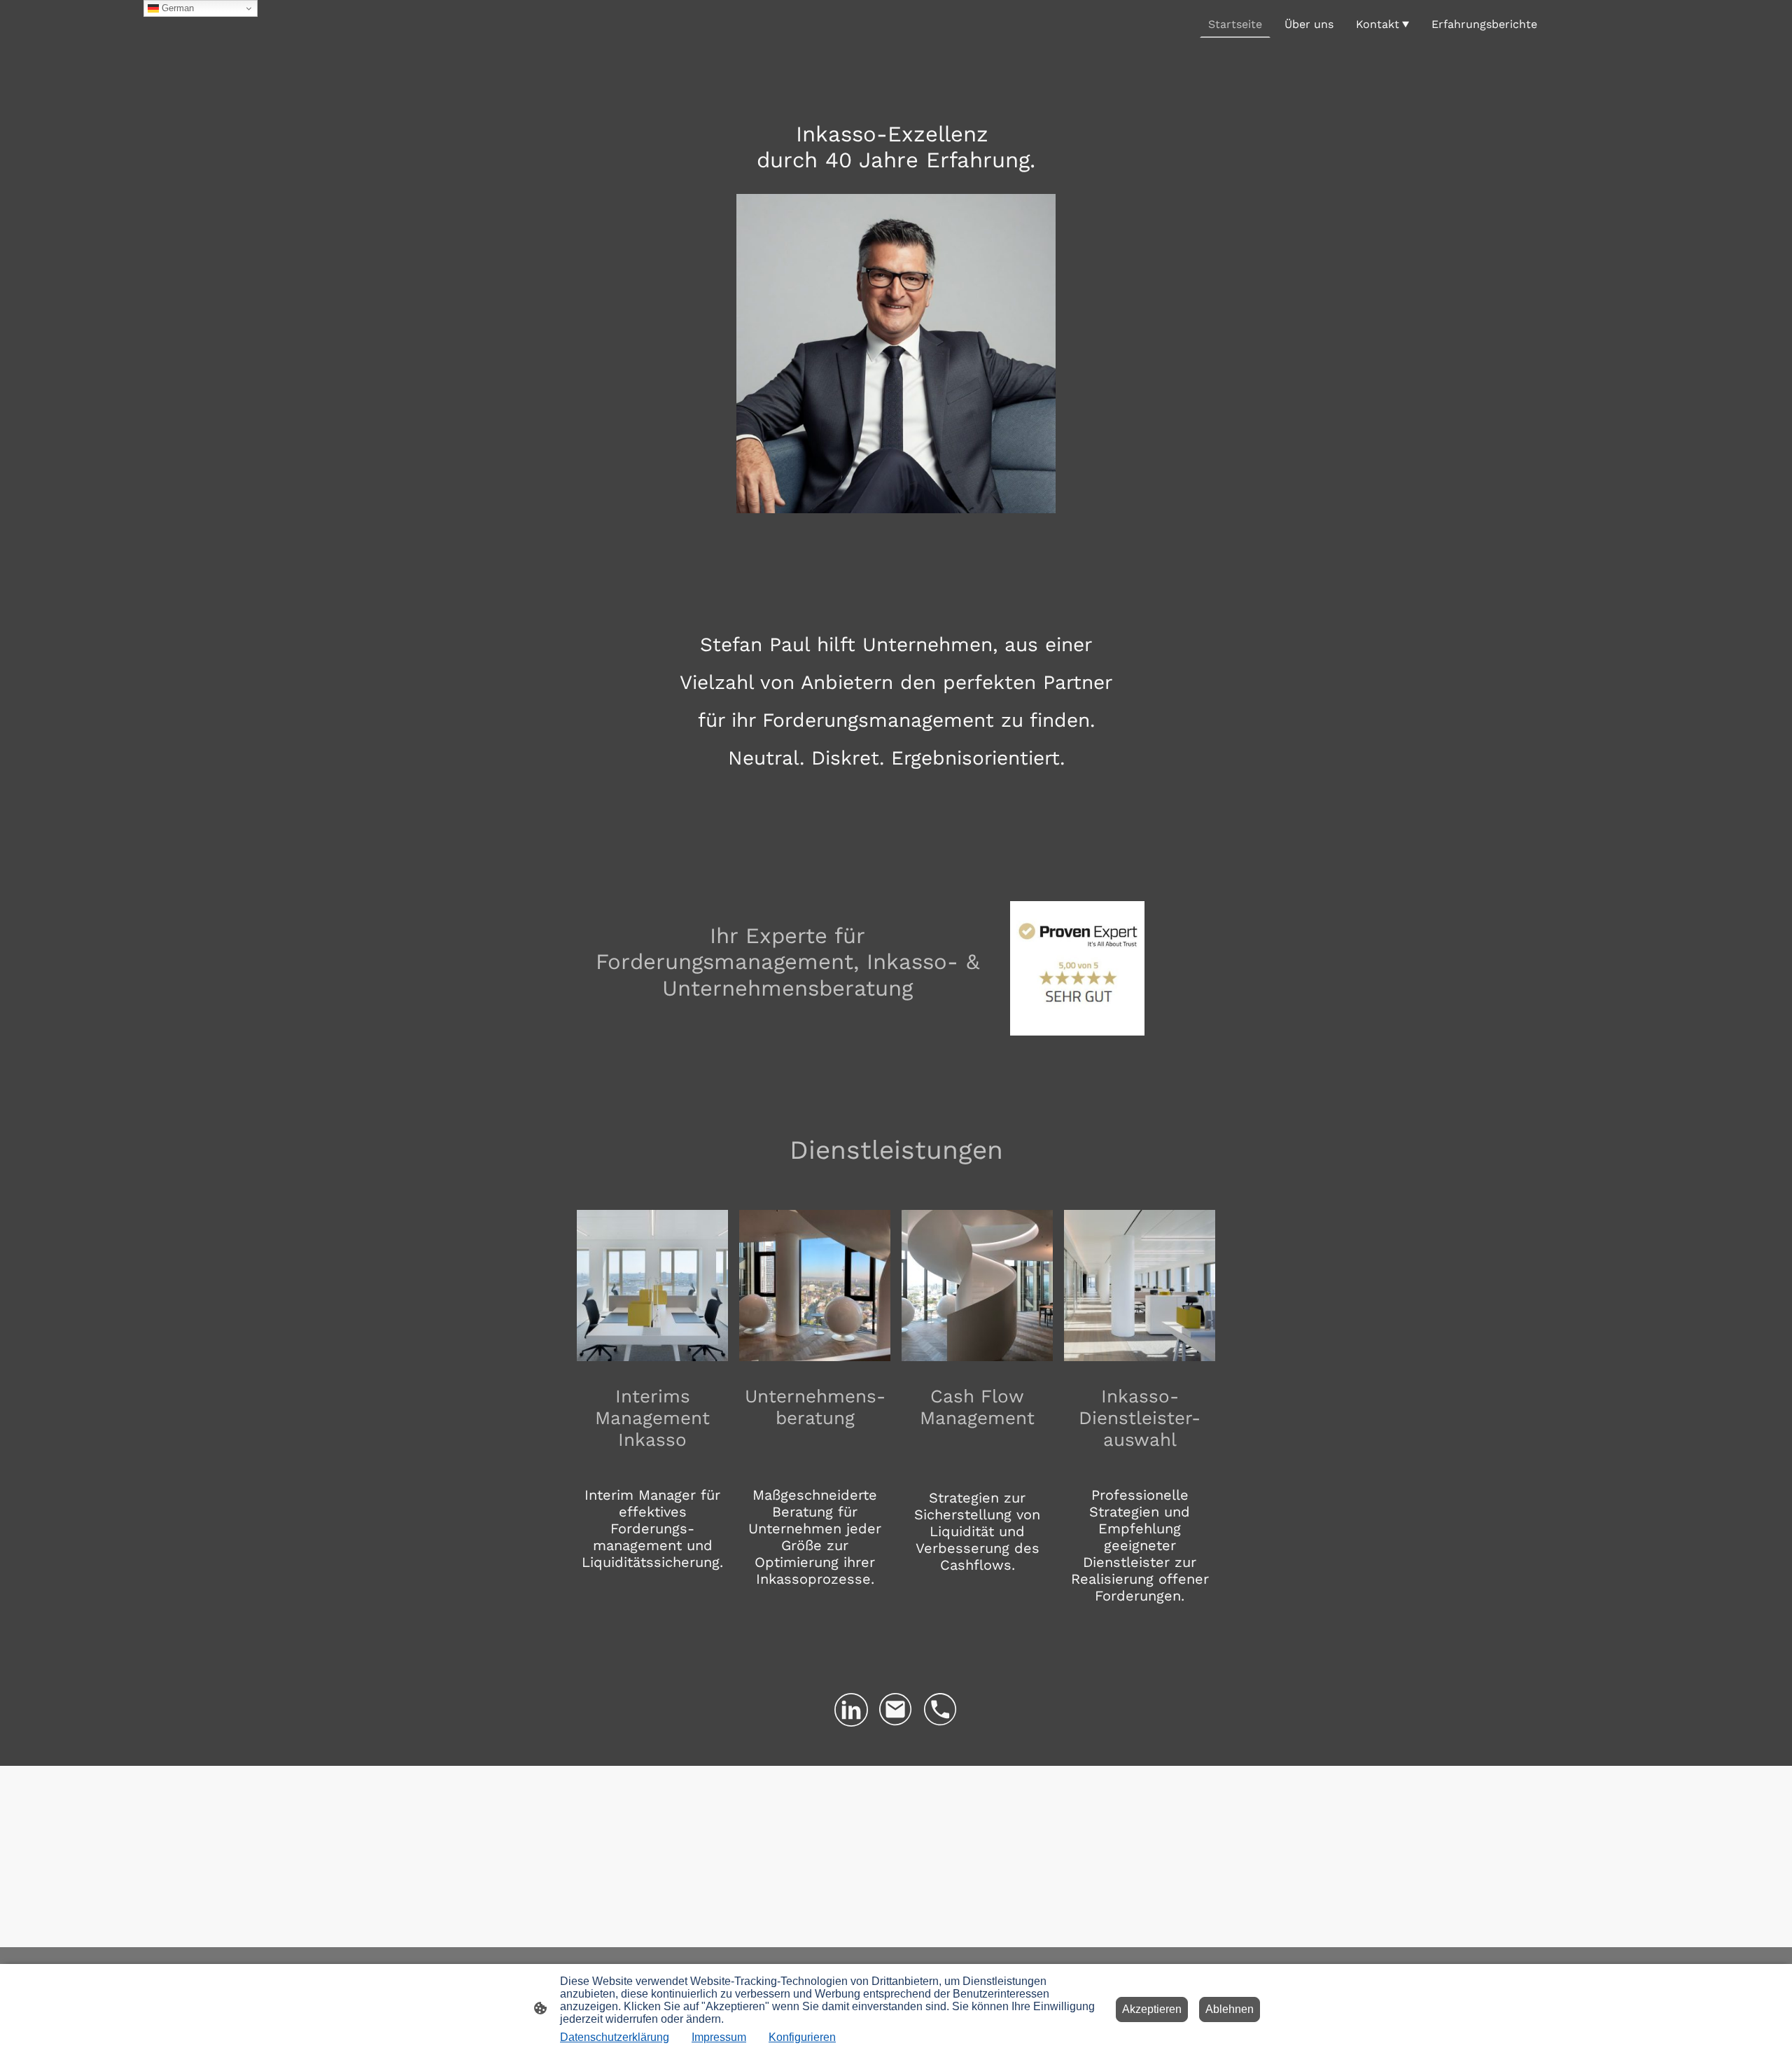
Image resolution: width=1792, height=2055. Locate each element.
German (176, 8)
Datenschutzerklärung (615, 2037)
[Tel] (941, 1710)
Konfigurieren (802, 2037)
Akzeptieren (1152, 2009)
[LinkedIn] (851, 1710)
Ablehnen (1230, 2009)
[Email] (896, 1710)
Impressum (719, 2037)
